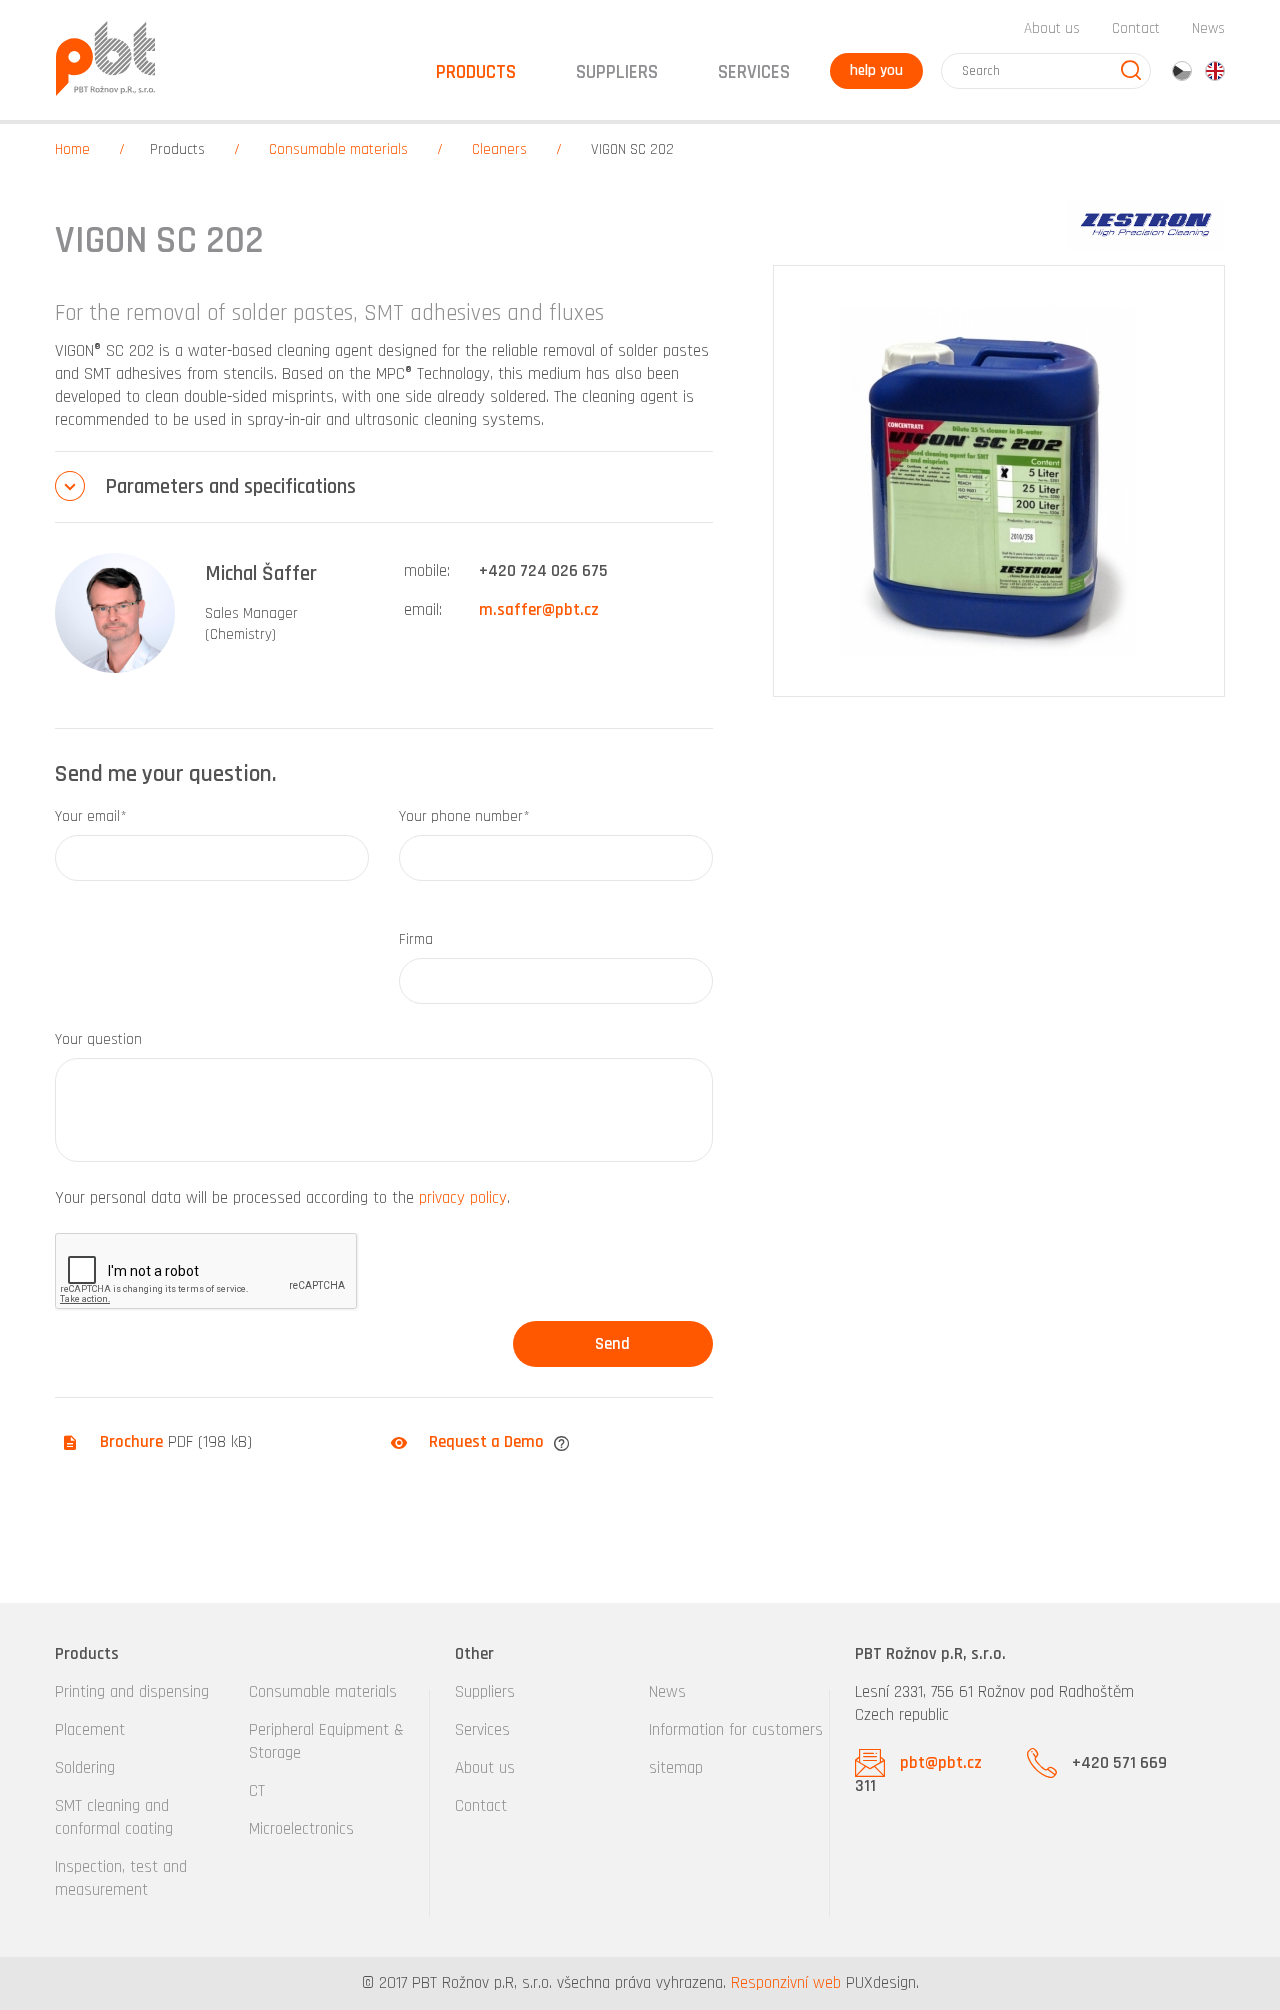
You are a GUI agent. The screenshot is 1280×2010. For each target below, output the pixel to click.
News (1208, 28)
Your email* (91, 816)
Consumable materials (338, 149)
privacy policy (463, 1198)
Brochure (131, 1442)
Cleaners (499, 149)
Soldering (85, 1768)
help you (876, 70)
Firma (416, 939)
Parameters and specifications (230, 486)
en (1215, 71)
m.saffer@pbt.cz (539, 610)
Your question (98, 1039)
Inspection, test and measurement (121, 1878)
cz (1182, 71)
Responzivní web (786, 1983)
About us (1052, 28)
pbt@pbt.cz (941, 1763)
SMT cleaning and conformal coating (114, 1817)
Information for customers (736, 1730)
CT (257, 1791)
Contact (1136, 28)
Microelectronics (301, 1829)
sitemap (676, 1768)
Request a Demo (486, 1442)
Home (72, 149)
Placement (90, 1730)
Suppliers (485, 1692)
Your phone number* (464, 816)
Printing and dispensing (132, 1692)
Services (482, 1730)
